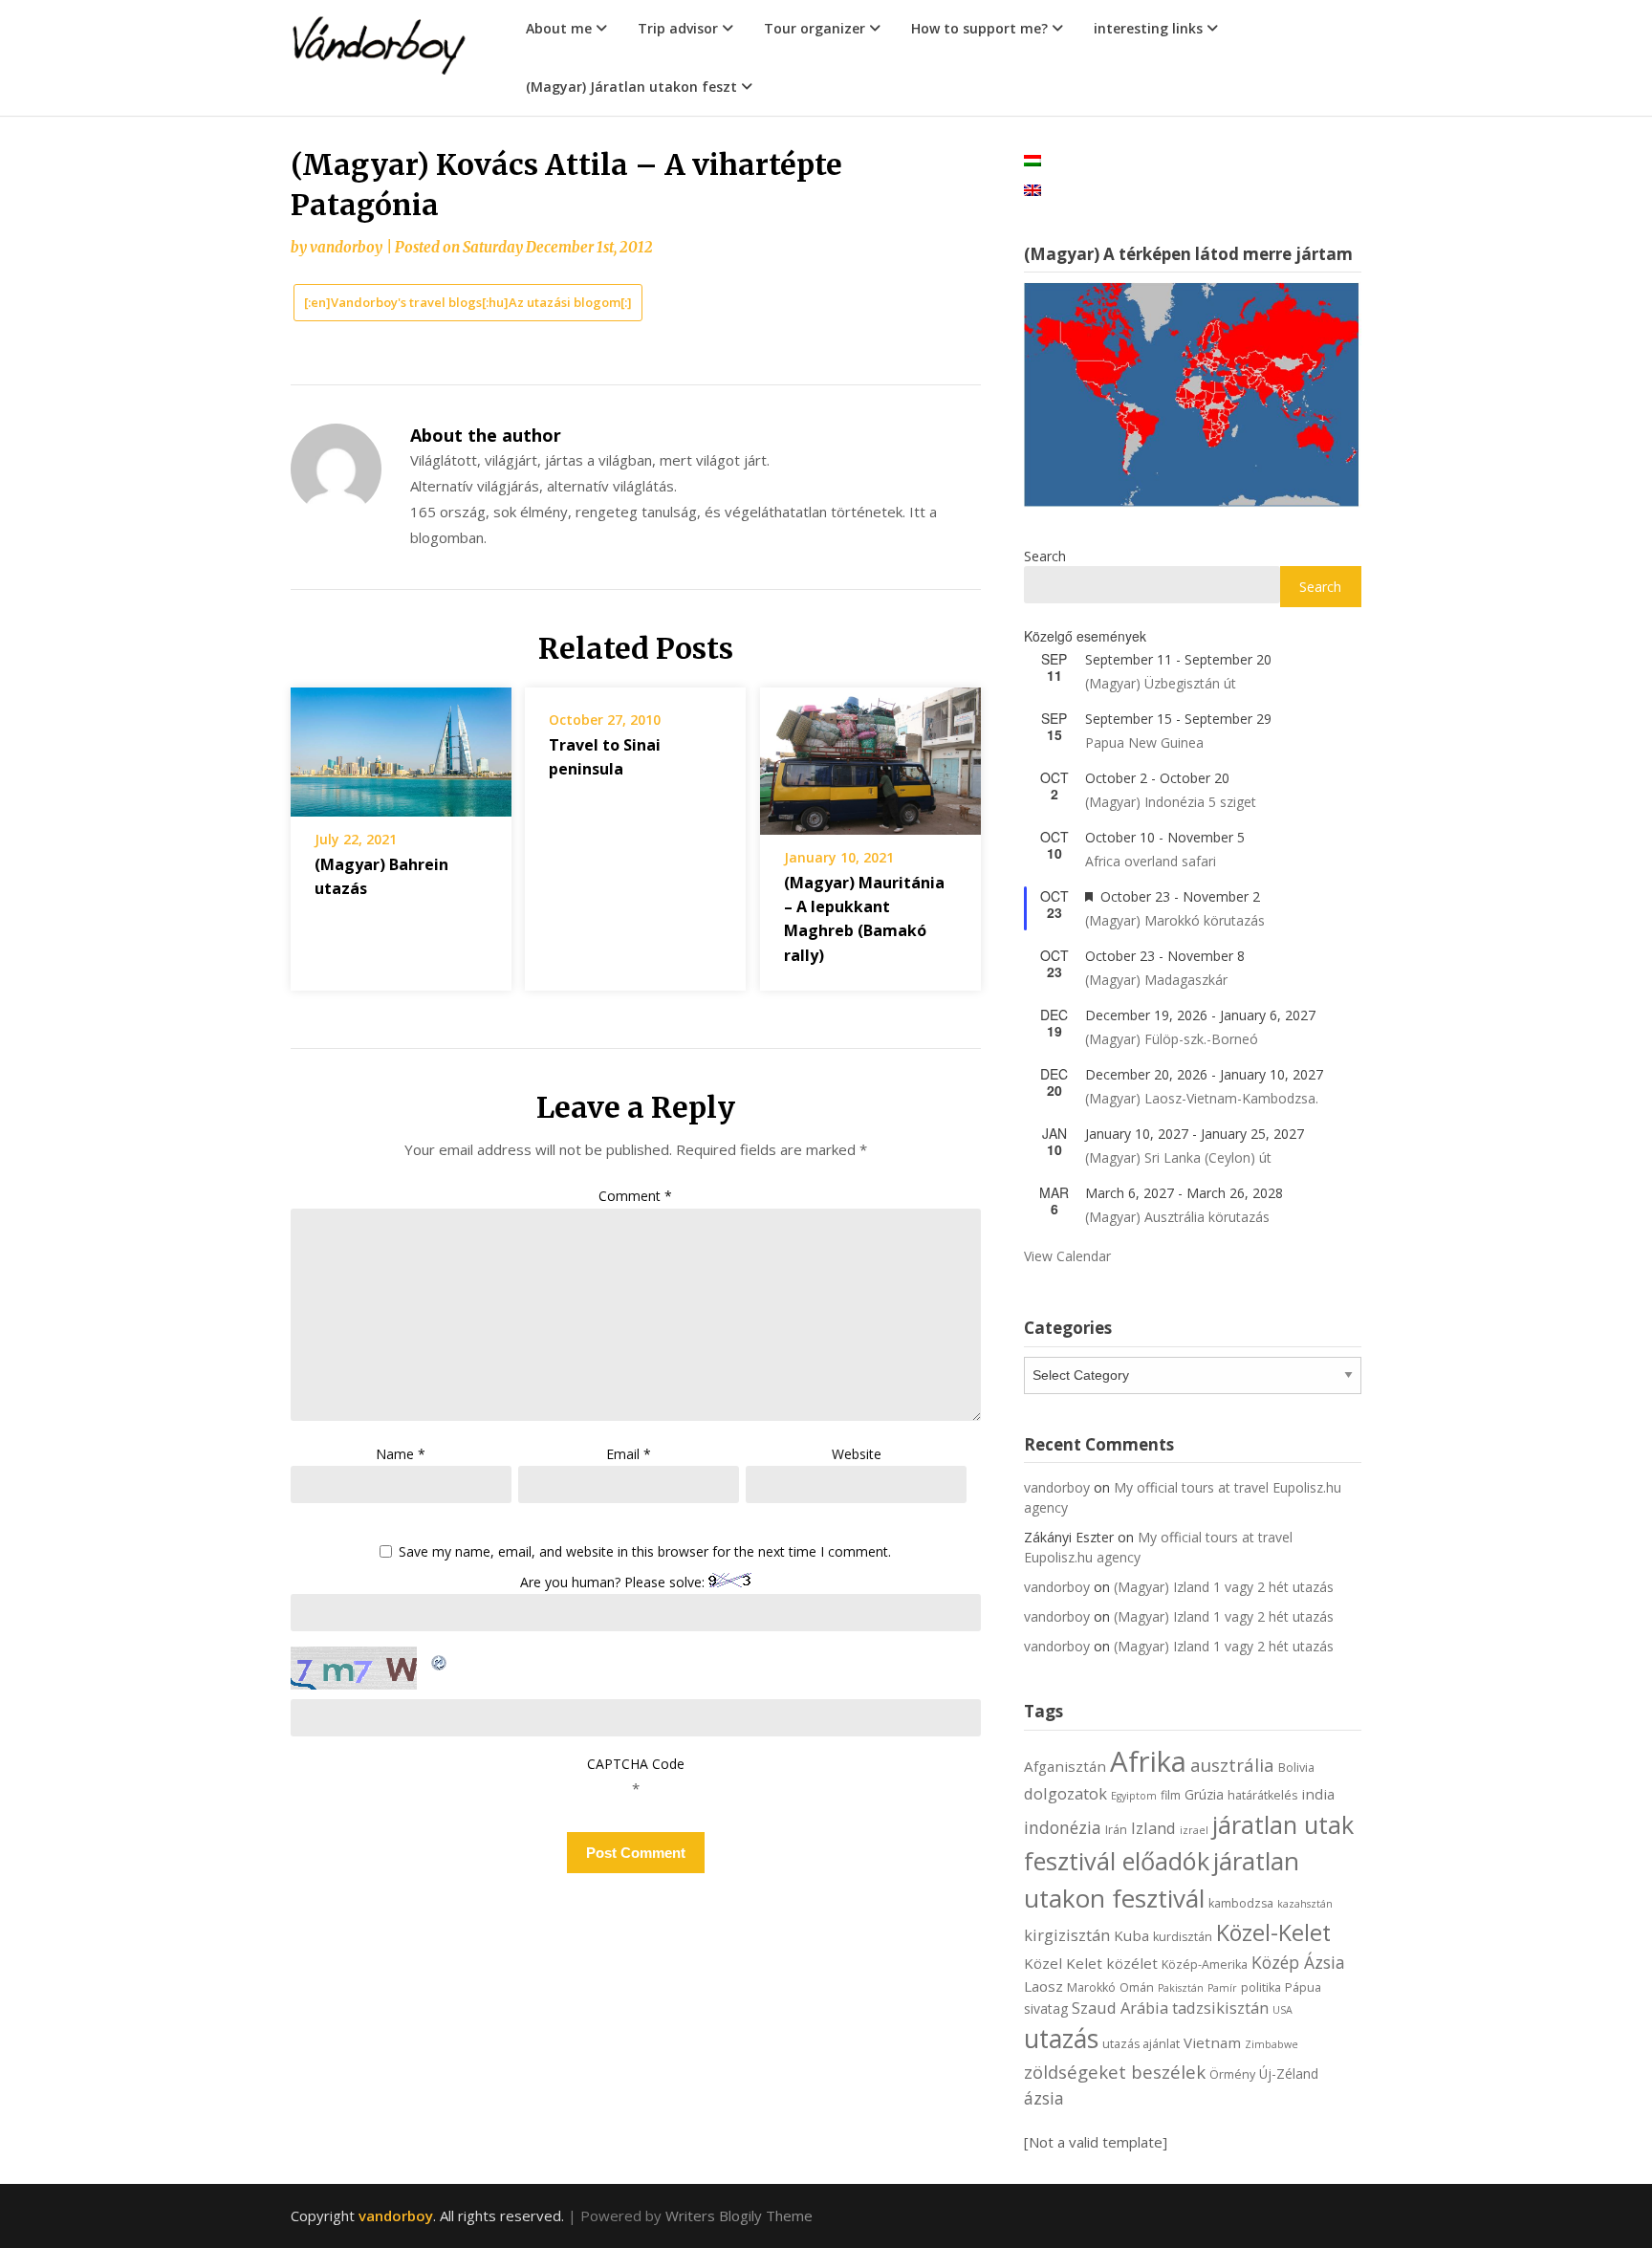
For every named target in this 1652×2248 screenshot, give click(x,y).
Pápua (1303, 1987)
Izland (1153, 1828)
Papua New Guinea (1144, 742)
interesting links (1148, 28)
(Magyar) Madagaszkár (1156, 980)
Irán (1116, 1830)
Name (401, 1454)
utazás (1061, 2039)
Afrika (1148, 1761)
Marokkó (1091, 1987)
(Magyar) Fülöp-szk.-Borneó (1172, 1039)
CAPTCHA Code (636, 1764)
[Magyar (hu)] (1032, 159)
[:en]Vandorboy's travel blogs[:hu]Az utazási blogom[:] (468, 302)
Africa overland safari (1151, 861)
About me (559, 28)
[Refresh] (440, 1659)
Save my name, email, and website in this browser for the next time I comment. (645, 1552)
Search (1045, 556)
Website (857, 1454)
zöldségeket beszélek (1115, 2072)
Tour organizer (815, 28)
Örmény (1232, 2074)
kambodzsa (1241, 1903)
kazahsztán (1305, 1904)
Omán (1137, 1987)
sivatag (1046, 2008)
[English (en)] (1032, 189)
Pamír (1222, 1988)
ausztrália (1232, 1765)
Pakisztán (1181, 1988)
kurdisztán (1183, 1937)
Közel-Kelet (1273, 1932)
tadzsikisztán (1220, 2008)
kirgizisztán (1067, 1935)
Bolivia (1296, 1768)
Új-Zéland (1289, 2073)
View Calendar (1067, 1256)
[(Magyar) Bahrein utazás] (401, 745)
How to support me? (979, 28)
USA (1282, 2010)
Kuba (1131, 1935)
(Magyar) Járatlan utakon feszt (631, 87)
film (1171, 1795)
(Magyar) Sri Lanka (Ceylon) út (1178, 1157)
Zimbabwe (1272, 2044)
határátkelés (1262, 1795)
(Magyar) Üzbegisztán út (1161, 683)
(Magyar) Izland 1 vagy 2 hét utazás (1224, 1587)
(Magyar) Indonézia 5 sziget (1171, 802)
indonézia (1063, 1827)
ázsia (1044, 2098)
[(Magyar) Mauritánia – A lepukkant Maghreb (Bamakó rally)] (870, 754)
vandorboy (346, 247)
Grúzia (1204, 1794)
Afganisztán (1065, 1766)
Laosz (1043, 1986)
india (1318, 1794)
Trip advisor (678, 28)
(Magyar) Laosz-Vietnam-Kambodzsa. (1202, 1098)
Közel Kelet (1063, 1963)
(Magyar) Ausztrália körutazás (1177, 1217)
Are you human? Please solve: (614, 1582)
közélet (1132, 1963)
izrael (1194, 1830)
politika (1261, 1987)
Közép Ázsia (1298, 1962)
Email (629, 1454)
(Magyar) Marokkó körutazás (1175, 920)
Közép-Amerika (1205, 1964)
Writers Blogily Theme (739, 2215)
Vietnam (1212, 2042)
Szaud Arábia (1120, 2008)
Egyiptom (1134, 1796)
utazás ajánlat (1141, 2044)
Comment (635, 1196)
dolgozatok (1065, 1793)
